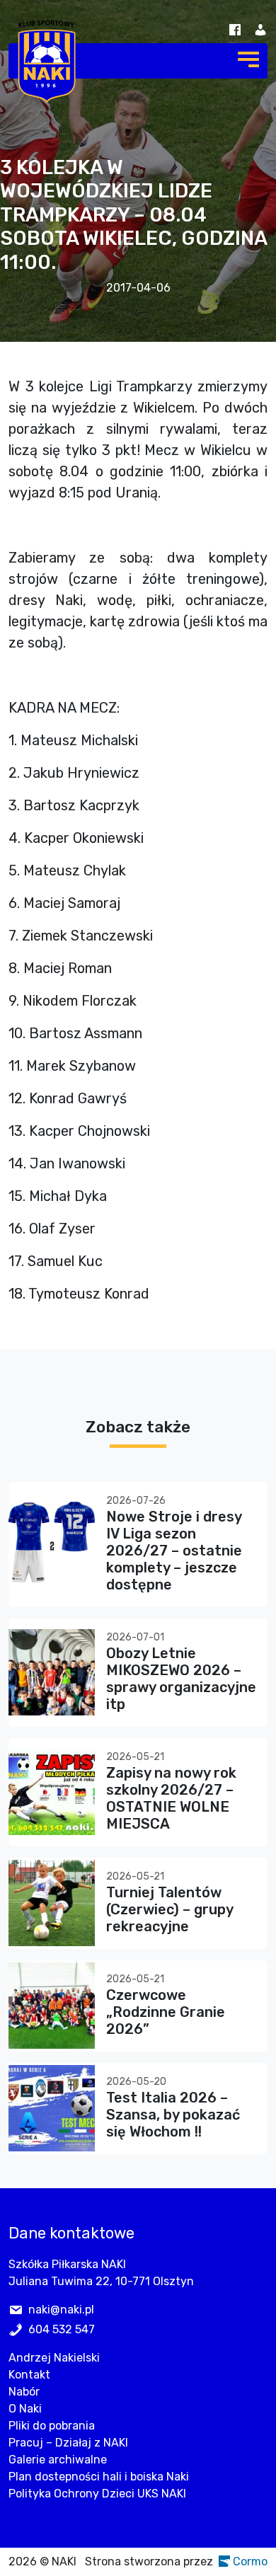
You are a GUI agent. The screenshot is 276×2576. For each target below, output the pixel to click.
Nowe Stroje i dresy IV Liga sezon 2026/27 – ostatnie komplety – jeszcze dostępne (174, 1551)
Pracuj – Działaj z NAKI (68, 2443)
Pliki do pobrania (52, 2426)
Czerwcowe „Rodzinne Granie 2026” (166, 2012)
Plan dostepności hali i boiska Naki (99, 2477)
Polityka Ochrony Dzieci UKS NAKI (97, 2494)
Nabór (24, 2392)
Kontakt (29, 2375)
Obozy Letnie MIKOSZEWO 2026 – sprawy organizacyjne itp (181, 1679)
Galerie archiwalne (58, 2460)
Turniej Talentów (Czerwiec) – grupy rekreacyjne (169, 1909)
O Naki (25, 2409)
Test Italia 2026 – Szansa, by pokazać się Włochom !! (173, 2115)
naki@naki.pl (61, 2310)
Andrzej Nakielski (54, 2358)
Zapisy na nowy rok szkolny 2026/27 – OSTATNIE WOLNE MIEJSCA (171, 1798)
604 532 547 (62, 2329)
